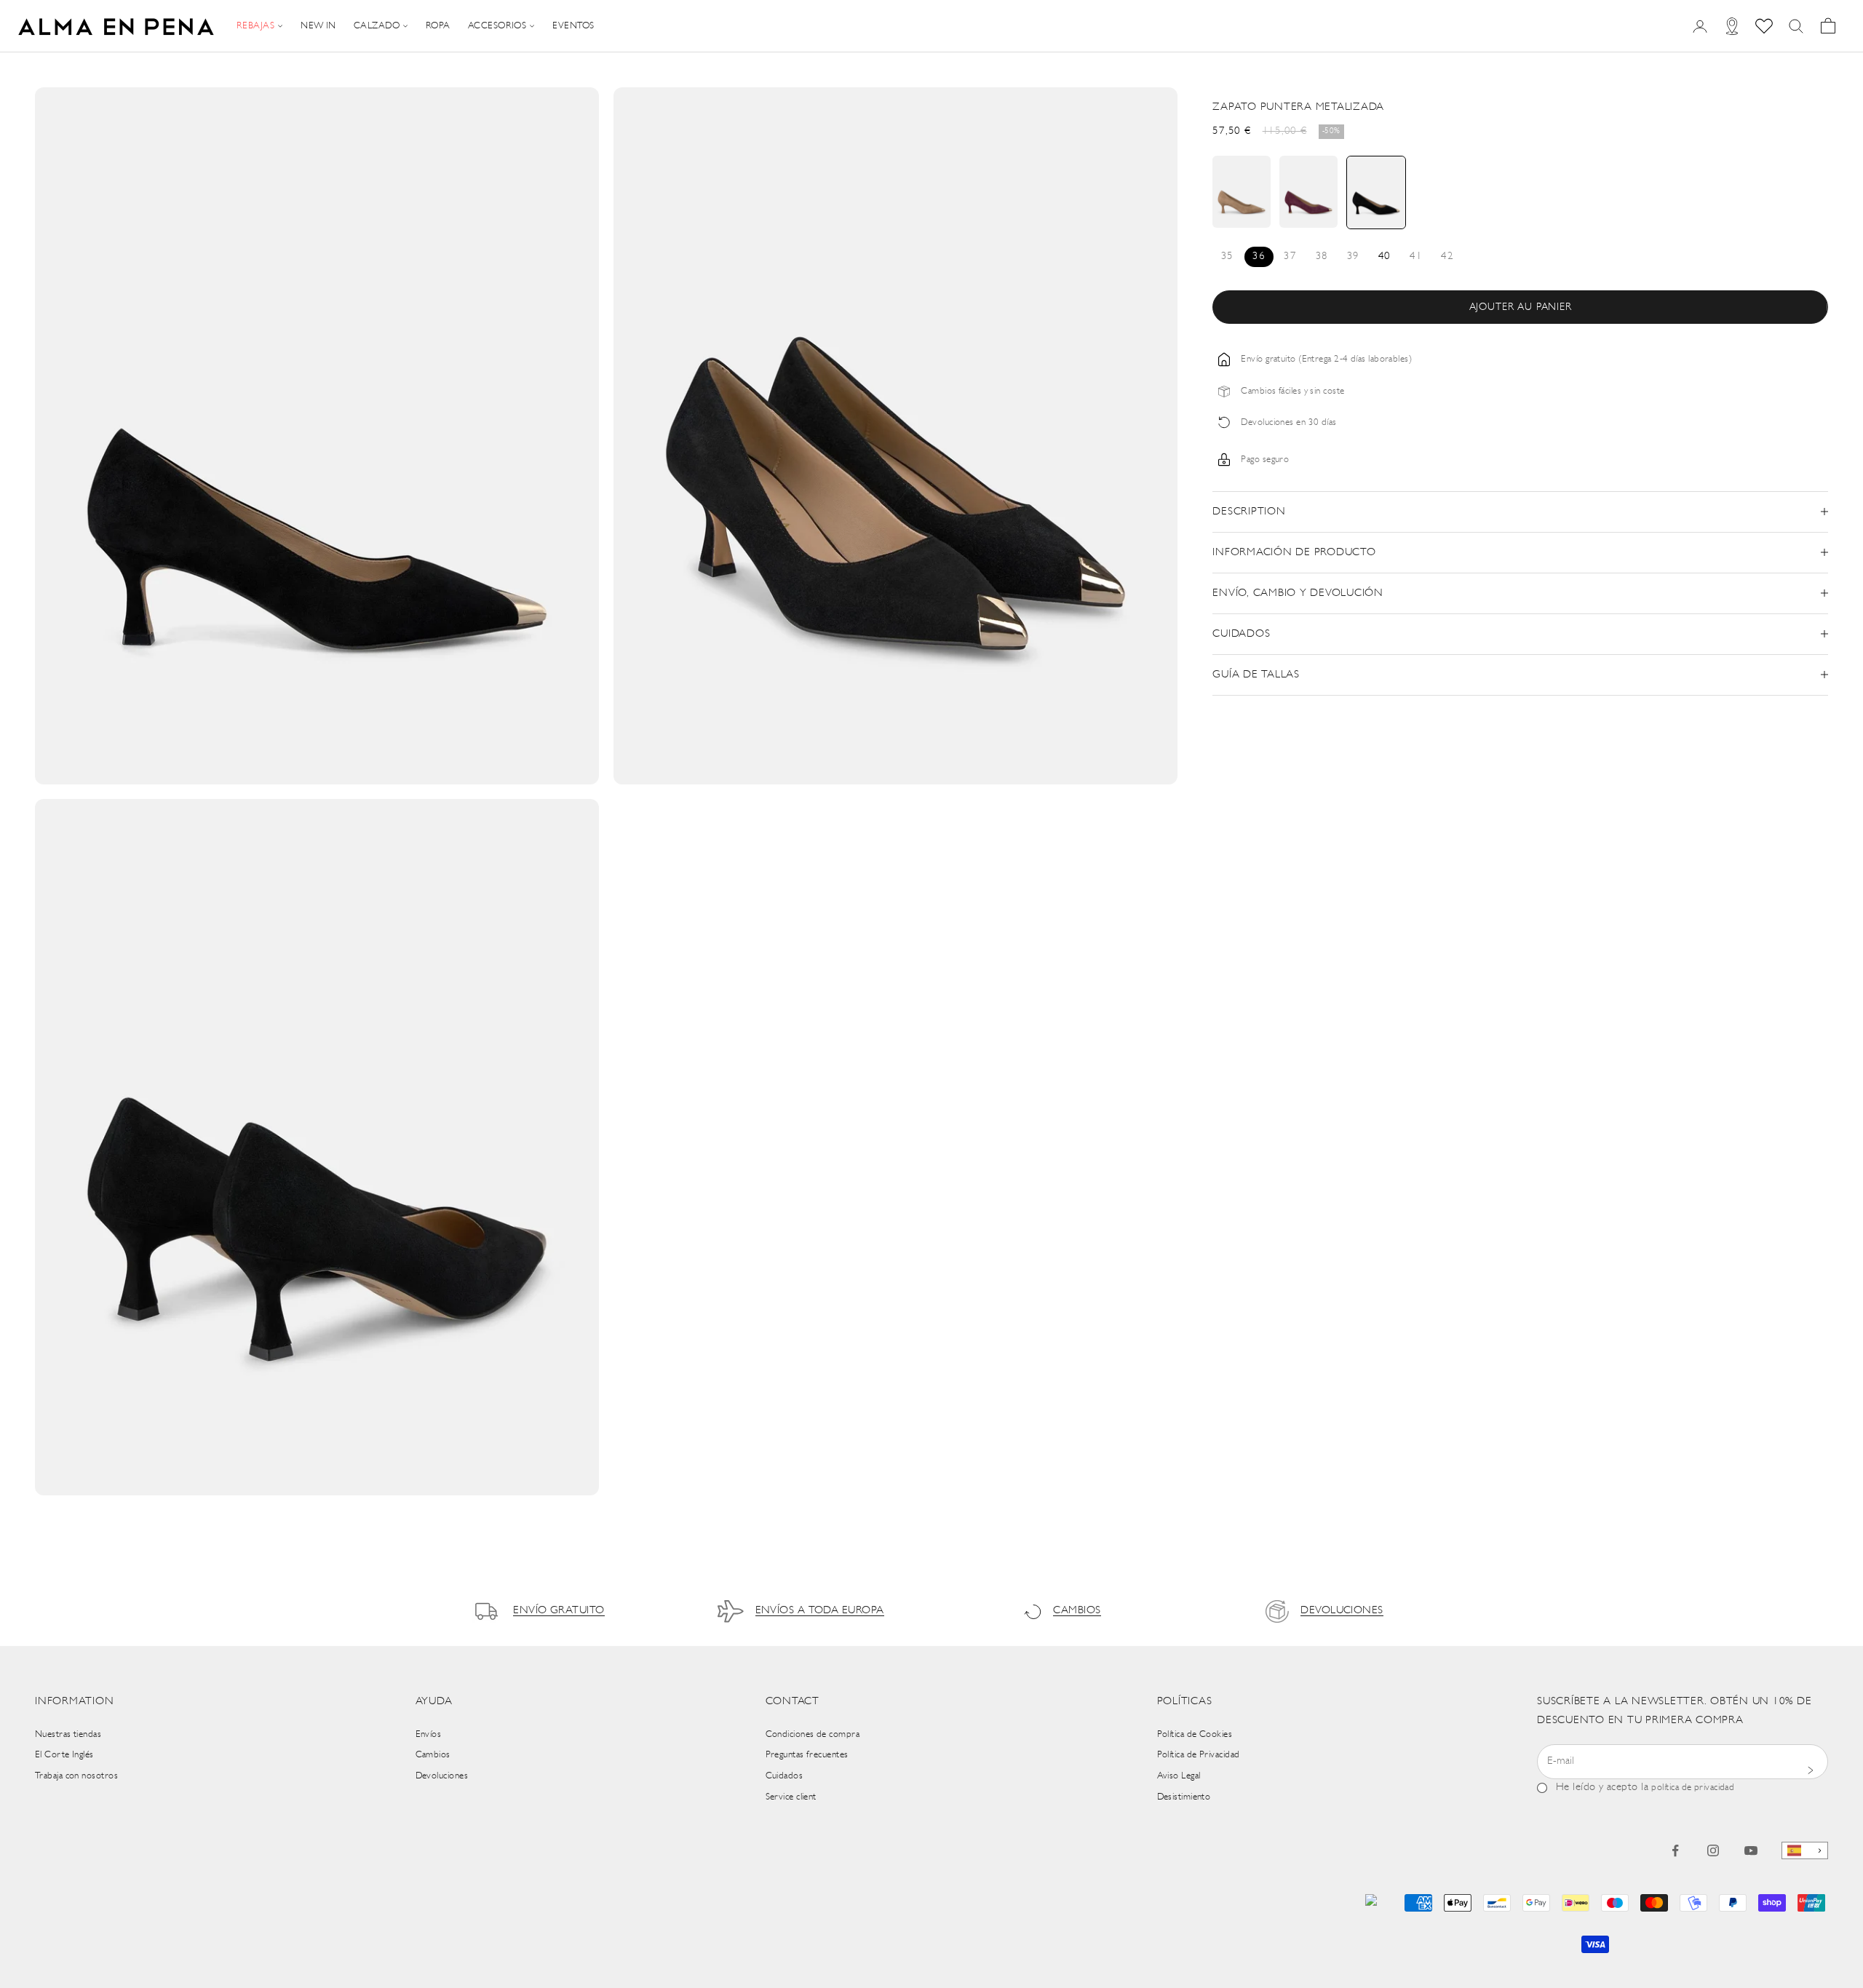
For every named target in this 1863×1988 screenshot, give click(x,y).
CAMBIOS (1077, 1611)
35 (1227, 257)
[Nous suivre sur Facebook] (1675, 1850)
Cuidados (784, 1776)
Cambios (433, 1755)
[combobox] (1805, 1851)
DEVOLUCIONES (1342, 1611)
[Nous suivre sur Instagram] (1713, 1850)
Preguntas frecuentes (807, 1755)
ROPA (438, 26)
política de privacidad (1693, 1788)
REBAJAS (255, 26)
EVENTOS (573, 26)
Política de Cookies (1195, 1734)
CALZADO (377, 26)
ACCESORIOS (497, 26)
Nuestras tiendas (68, 1734)
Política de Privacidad (1199, 1755)
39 (1353, 257)
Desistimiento (1184, 1797)
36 (1259, 257)
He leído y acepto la (1645, 1788)
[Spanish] (1805, 1851)
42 (1447, 257)
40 (1385, 257)
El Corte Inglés (64, 1755)
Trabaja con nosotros (76, 1776)
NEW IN (318, 26)
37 (1290, 257)
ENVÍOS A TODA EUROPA (820, 1611)
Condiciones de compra (813, 1734)
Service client (791, 1797)
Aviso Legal (1179, 1776)
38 (1322, 257)
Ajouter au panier (1521, 307)
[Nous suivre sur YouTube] (1751, 1850)
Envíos (429, 1734)
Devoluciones (442, 1776)
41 (1416, 257)
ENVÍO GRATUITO (559, 1611)
